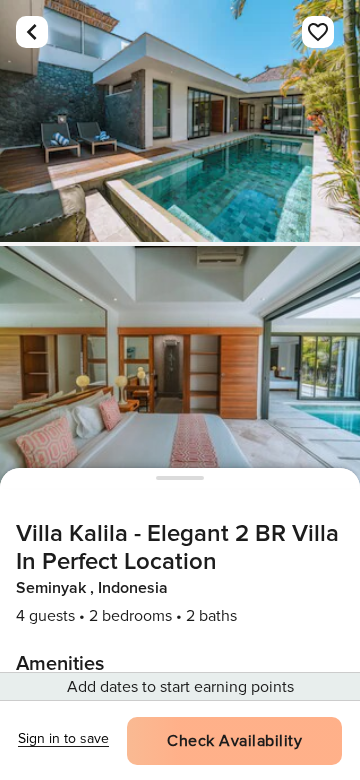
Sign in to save (63, 738)
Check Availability (234, 741)
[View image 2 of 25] (180, 367)
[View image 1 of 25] (180, 121)
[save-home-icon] (318, 32)
